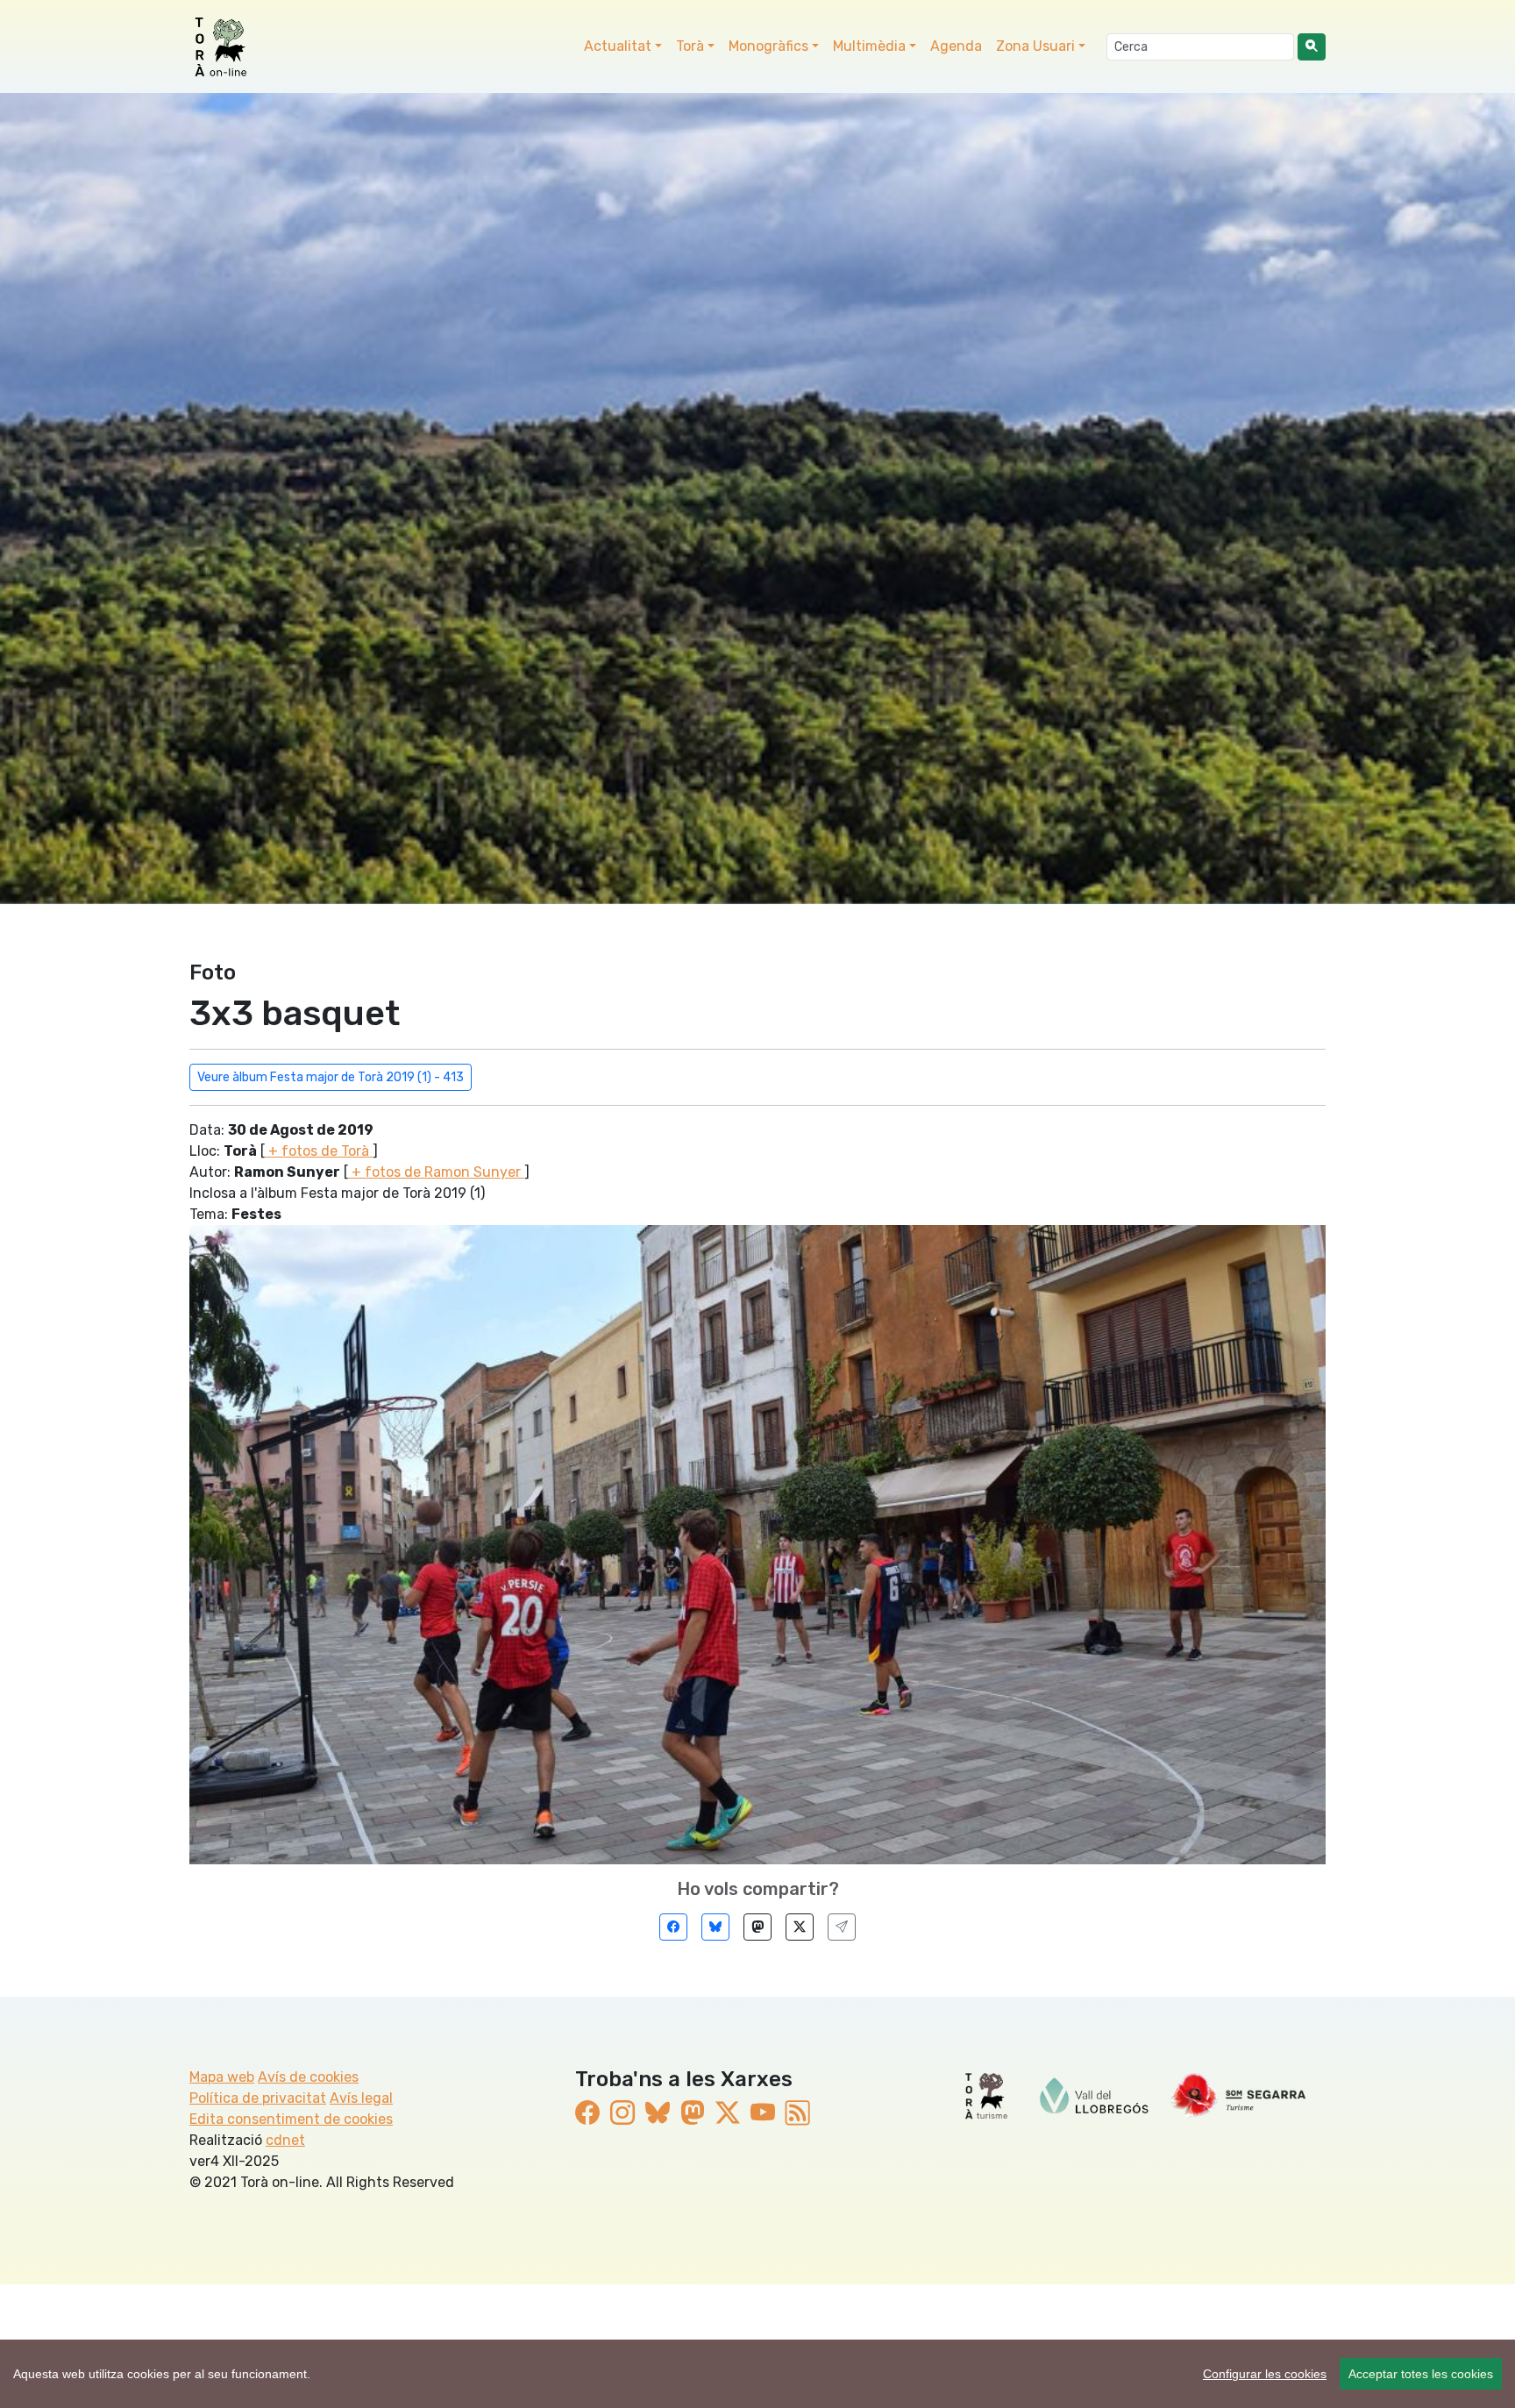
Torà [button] (690, 46)
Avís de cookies (308, 2077)
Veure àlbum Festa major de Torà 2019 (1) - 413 (331, 1077)
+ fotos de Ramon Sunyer (436, 1172)
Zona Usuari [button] (1035, 46)
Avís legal (361, 2098)
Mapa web (222, 2077)
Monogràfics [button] (768, 46)
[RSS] (798, 2114)
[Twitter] (800, 1927)
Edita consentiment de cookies (291, 2119)
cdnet (285, 2140)
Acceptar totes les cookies (1421, 2374)
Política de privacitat (258, 2098)
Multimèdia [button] (869, 46)
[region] (757, 2374)
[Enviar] (842, 1927)
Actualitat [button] (618, 46)
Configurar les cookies (1265, 2374)
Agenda (956, 46)
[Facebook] (673, 1927)
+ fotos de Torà (319, 1151)
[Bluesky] (715, 1927)
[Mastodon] (757, 1927)
